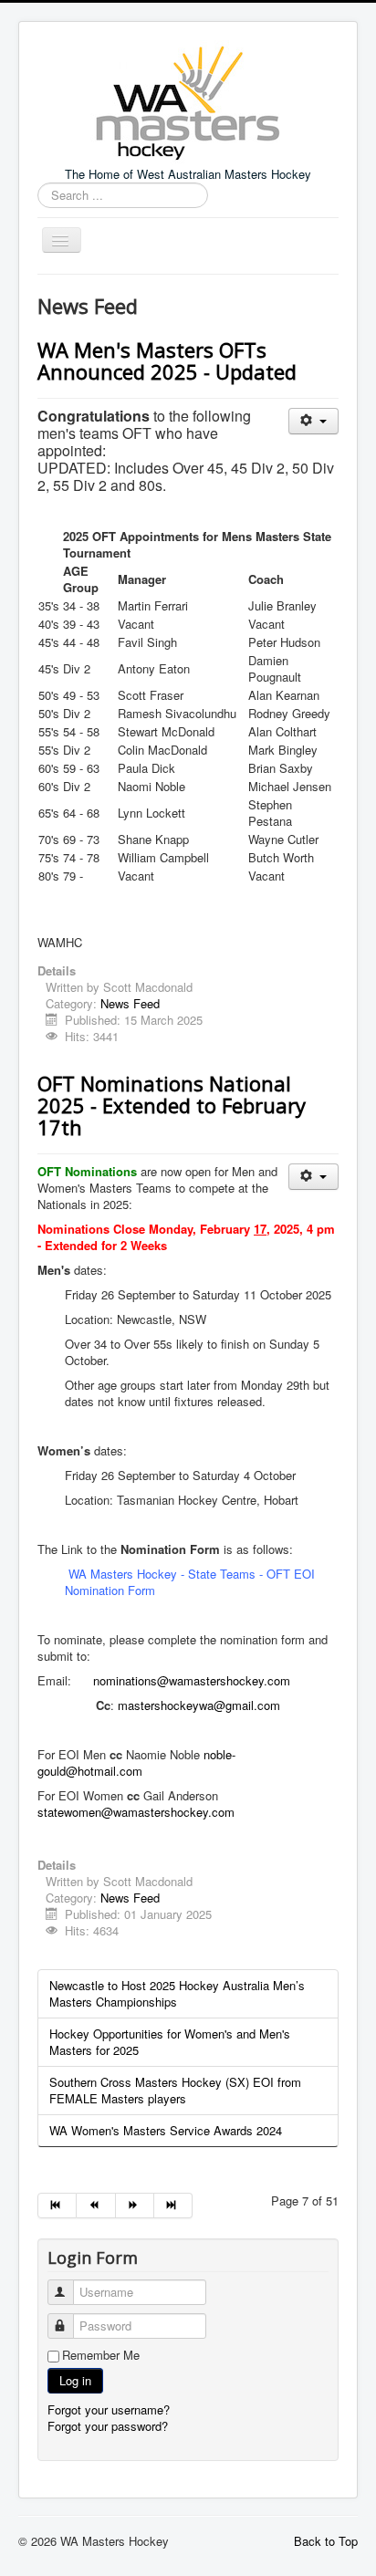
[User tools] (313, 421)
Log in (75, 2380)
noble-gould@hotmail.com (136, 1763)
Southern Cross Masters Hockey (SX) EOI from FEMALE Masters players (175, 2090)
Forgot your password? (108, 2426)
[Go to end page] (173, 2206)
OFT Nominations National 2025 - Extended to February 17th (172, 1105)
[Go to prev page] (96, 2206)
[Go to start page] (57, 2206)
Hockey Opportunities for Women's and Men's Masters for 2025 (170, 2042)
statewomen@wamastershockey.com (136, 1812)
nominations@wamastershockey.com (192, 1680)
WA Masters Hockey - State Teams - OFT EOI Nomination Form (190, 1582)
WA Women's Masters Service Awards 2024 (166, 2130)
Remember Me (101, 2355)
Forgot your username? (109, 2409)
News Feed (130, 1003)
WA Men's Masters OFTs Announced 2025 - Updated (167, 360)
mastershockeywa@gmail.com (199, 1705)
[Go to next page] (135, 2206)
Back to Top (326, 2541)
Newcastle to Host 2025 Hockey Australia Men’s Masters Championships (177, 1993)
